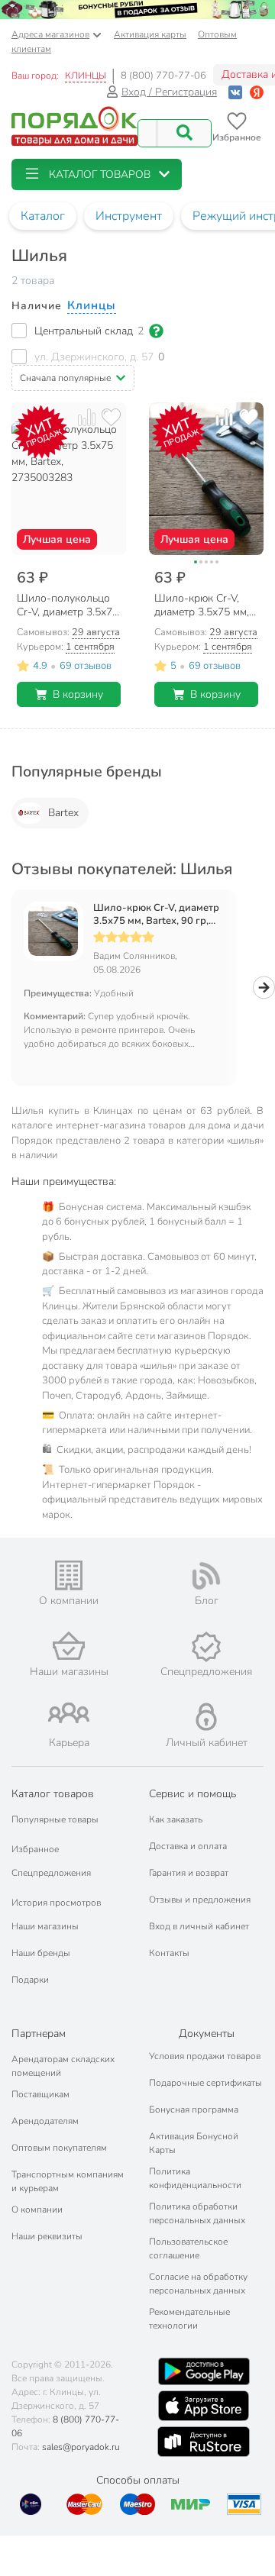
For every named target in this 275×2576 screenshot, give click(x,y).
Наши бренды (41, 1953)
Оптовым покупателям (59, 2148)
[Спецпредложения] (206, 1647)
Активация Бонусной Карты (194, 2143)
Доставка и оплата (188, 1846)
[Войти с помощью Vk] (235, 92)
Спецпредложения (51, 1873)
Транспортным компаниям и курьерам (68, 2181)
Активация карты (150, 34)
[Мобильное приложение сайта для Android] (204, 2371)
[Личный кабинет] (206, 1717)
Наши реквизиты (47, 2236)
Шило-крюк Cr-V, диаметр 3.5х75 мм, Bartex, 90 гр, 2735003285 (156, 915)
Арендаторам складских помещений (63, 2066)
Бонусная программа (194, 2110)
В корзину (78, 694)
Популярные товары (55, 1819)
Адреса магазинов (50, 34)
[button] (97, 174)
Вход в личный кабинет (199, 1926)
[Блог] (206, 1576)
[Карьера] (69, 1713)
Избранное (35, 1849)
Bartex (63, 813)
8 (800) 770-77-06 (163, 76)
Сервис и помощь (192, 1794)
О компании (37, 2210)
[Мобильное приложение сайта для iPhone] (204, 2406)
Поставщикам (40, 2094)
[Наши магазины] (69, 1646)
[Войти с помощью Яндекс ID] (257, 92)
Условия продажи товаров (205, 2056)
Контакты (169, 1953)
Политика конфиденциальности (195, 2178)
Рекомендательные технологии (189, 2319)
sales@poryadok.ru (81, 2447)
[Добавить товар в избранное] (111, 417)
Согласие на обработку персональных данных (198, 2284)
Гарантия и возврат (189, 1873)
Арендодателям (45, 2121)
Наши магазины (45, 1926)
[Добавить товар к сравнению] (87, 417)
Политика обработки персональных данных (197, 2213)
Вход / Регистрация (169, 92)
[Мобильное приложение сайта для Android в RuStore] (203, 2442)
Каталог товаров (53, 1794)
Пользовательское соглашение (188, 2248)
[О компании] (69, 1575)
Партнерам (39, 2034)
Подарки (30, 1980)
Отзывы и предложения (200, 1900)
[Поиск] (184, 133)
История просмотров (56, 1903)
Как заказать (176, 1819)
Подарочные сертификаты (205, 2083)
